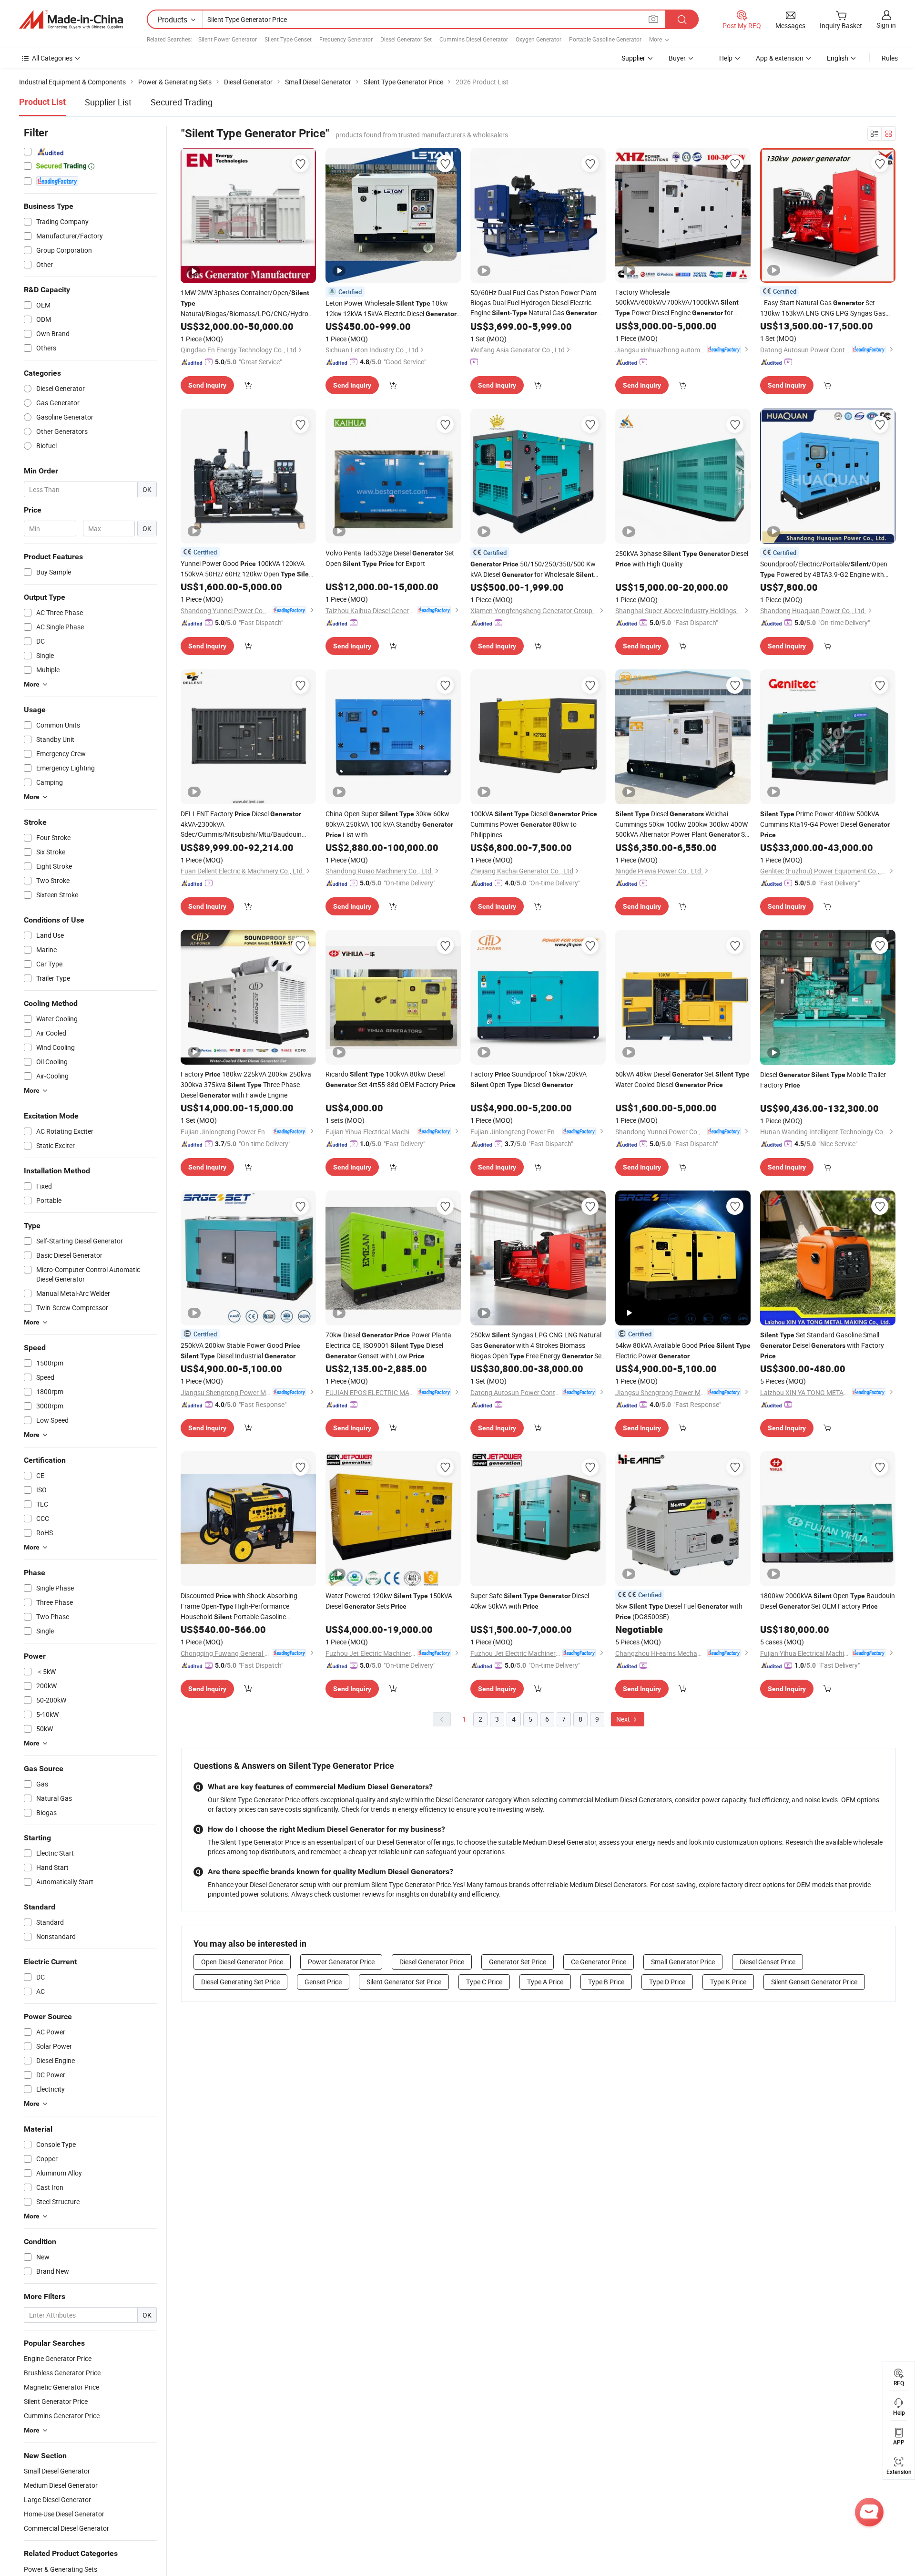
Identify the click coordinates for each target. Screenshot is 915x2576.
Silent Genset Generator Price (814, 1982)
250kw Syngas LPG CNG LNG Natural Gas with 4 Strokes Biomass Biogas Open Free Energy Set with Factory (537, 1346)
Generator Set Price (518, 1962)
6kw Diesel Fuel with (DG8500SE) (679, 1611)
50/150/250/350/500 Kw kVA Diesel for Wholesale (533, 570)
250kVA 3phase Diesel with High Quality (682, 559)
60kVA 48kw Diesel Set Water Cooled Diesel (682, 1079)
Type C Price (484, 1982)
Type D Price (667, 1982)
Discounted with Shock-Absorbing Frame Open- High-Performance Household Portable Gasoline (239, 1606)
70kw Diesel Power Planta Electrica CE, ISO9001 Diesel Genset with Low (388, 1345)
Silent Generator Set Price (404, 1982)
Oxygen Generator (539, 39)
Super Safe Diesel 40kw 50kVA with (530, 1601)
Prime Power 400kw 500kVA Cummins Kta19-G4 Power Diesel (825, 824)
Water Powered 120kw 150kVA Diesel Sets (389, 1601)
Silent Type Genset (288, 39)
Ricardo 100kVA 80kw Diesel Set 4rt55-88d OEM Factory (391, 1079)
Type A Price (545, 1982)
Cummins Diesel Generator (474, 39)
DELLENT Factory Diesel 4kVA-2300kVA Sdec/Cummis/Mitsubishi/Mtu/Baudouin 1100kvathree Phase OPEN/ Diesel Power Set (241, 824)
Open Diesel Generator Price (242, 1962)
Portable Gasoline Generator (605, 39)
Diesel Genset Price (768, 1962)
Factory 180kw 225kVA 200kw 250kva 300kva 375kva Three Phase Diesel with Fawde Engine (246, 1084)
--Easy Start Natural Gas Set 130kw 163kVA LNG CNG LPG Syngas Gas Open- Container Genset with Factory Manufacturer (823, 308)
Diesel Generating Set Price (240, 1982)
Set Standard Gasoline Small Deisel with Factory (822, 1345)
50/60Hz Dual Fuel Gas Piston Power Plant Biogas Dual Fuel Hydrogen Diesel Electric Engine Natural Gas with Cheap (534, 303)
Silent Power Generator (228, 39)
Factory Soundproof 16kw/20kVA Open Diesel (529, 1079)
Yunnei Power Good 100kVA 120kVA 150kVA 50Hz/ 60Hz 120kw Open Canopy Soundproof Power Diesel (248, 569)
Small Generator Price (683, 1962)
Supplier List (108, 102)
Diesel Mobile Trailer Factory (823, 1080)
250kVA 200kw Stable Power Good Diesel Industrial (240, 1350)
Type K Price (728, 1982)
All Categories (52, 58)
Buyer (677, 58)
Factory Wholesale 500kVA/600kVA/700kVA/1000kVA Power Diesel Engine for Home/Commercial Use (677, 303)
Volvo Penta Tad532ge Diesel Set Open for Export (390, 558)
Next (624, 1719)
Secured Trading (182, 102)
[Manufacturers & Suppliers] (71, 20)
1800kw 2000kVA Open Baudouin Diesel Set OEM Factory (828, 1601)
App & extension (780, 58)
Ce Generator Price (599, 1962)
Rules (890, 58)
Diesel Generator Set (406, 39)
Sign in (886, 25)
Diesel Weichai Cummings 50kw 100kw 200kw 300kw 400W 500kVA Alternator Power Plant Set (683, 824)
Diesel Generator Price (432, 1962)
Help (726, 58)
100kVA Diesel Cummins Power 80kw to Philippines (534, 824)
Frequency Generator (346, 39)
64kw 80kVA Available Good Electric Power (683, 1350)
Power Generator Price (341, 1962)
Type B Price (606, 1982)
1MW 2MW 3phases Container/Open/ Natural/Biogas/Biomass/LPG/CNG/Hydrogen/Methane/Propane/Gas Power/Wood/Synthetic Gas (248, 303)
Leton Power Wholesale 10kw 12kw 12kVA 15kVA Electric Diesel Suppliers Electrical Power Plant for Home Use (393, 309)
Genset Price (323, 1982)
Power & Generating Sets (61, 2569)
